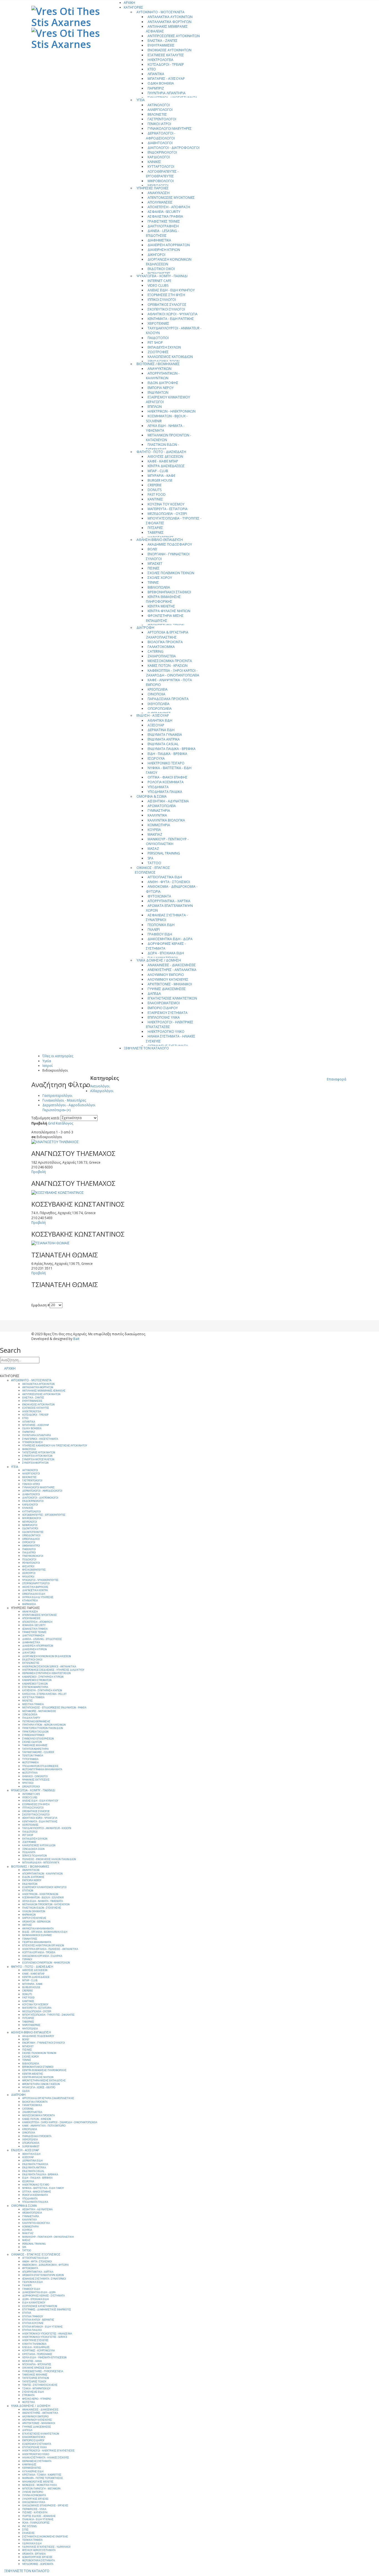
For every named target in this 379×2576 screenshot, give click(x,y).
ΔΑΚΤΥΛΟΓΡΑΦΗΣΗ (163, 226)
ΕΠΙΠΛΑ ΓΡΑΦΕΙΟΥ (33, 2316)
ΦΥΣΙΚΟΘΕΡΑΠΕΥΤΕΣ (34, 1570)
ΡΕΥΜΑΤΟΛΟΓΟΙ (31, 1563)
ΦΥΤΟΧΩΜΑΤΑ (159, 896)
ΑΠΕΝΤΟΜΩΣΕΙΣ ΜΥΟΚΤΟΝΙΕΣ (171, 198)
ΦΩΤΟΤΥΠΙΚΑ (30, 1773)
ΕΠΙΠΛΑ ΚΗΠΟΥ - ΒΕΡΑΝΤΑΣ (38, 2320)
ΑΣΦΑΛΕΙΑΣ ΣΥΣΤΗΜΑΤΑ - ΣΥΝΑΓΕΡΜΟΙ (167, 917)
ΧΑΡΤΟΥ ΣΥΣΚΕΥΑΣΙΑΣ (34, 1918)
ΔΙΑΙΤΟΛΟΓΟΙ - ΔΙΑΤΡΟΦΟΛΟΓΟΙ (174, 148)
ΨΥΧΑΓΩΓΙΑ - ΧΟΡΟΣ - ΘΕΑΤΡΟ (39, 2087)
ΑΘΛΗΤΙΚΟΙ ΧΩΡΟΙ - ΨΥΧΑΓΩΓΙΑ (173, 314)
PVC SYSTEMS (29, 2526)
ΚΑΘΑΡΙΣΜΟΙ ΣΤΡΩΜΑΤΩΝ (37, 1680)
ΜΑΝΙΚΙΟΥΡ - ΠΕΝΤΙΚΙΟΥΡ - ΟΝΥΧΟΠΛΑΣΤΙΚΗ (167, 841)
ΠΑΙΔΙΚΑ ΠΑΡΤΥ (31, 1718)
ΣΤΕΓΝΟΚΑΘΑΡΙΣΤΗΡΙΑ (35, 1687)
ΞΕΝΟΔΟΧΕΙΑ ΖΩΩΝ (33, 1849)
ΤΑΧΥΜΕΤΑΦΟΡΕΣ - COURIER (38, 1752)
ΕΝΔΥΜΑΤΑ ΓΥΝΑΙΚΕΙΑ (165, 735)
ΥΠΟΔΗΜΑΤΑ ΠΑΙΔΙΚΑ (165, 792)
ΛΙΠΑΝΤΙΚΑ (156, 74)
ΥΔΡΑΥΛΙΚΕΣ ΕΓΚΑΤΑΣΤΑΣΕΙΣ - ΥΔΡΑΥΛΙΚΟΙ (46, 2547)
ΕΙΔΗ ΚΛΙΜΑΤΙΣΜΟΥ (34, 2303)
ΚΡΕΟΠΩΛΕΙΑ (158, 689)
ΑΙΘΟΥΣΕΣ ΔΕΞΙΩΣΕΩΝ (165, 457)
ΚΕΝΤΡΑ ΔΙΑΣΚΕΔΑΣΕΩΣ (166, 466)
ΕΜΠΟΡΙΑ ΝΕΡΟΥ (161, 388)
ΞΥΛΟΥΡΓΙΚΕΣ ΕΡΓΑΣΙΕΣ (35, 2499)
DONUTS (155, 490)
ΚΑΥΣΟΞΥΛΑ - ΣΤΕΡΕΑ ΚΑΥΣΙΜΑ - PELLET (44, 1694)
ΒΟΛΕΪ (152, 549)
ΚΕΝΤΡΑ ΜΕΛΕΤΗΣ (161, 606)
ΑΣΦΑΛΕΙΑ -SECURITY (164, 212)
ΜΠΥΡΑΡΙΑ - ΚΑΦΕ (161, 476)
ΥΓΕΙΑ (141, 100)
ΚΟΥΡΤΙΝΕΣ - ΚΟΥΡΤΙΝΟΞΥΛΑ (38, 2351)
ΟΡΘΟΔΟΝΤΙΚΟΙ (31, 1535)
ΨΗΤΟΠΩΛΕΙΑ (30, 2029)
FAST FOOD (157, 494)
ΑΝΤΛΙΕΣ (27, 1925)
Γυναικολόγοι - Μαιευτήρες (64, 1100)
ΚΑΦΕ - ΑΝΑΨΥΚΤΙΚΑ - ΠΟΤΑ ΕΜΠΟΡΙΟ (169, 682)
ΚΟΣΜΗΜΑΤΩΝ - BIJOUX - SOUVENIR (167, 418)
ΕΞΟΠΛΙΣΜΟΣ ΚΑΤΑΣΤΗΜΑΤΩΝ (40, 2306)
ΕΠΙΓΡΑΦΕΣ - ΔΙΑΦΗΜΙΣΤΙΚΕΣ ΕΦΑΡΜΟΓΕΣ (47, 2310)
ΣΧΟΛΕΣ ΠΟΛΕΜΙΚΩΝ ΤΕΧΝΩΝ (171, 573)
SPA (151, 858)
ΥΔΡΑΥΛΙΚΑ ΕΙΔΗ (32, 2544)
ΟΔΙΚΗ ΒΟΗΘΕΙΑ (161, 83)
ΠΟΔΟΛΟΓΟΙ (29, 1560)
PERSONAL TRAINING (164, 853)
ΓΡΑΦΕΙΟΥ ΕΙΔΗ (160, 934)
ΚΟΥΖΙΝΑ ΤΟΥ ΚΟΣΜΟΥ (166, 504)
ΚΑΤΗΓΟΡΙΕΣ (133, 7)
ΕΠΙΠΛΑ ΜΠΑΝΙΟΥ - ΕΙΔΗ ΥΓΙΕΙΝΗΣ (42, 2327)
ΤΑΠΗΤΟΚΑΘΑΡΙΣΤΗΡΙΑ (35, 1749)
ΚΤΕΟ (152, 69)
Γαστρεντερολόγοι (57, 1096)
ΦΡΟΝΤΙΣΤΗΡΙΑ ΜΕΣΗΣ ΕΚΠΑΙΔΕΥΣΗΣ (165, 618)
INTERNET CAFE (159, 281)
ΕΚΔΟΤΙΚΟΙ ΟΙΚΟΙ (161, 269)
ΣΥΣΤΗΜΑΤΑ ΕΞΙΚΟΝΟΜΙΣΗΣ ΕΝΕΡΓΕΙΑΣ (45, 2537)
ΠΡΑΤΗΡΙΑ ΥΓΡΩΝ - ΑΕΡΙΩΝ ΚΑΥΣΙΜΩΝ (44, 1725)
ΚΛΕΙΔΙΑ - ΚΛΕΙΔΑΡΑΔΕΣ (36, 2347)
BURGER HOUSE (160, 480)
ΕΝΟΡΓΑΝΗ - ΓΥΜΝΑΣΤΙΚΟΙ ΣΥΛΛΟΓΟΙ (168, 556)
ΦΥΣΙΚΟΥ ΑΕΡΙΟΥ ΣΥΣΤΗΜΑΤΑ (39, 2550)
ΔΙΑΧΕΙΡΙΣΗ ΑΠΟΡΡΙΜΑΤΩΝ (169, 245)
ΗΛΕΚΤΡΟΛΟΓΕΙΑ (161, 60)
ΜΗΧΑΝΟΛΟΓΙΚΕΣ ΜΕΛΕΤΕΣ (38, 2482)
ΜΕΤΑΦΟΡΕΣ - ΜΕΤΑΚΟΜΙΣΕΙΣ (39, 1711)
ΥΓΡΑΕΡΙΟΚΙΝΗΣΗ (32, 1442)
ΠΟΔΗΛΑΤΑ (29, 1852)
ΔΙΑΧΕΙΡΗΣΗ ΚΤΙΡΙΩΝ (164, 250)
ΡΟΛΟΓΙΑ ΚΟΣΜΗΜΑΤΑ (166, 782)
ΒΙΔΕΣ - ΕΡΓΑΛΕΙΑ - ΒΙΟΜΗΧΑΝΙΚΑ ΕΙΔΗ (45, 1932)
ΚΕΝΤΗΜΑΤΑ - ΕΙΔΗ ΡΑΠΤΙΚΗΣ (171, 319)
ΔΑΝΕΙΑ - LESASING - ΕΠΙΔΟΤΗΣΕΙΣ (162, 233)
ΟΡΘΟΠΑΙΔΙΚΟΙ (31, 1539)
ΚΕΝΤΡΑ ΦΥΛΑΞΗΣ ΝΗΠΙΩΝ (169, 611)
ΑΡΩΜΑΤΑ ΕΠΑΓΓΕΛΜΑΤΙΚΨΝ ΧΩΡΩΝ (169, 908)
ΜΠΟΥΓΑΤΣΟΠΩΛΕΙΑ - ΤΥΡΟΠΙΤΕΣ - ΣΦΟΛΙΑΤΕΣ (174, 521)
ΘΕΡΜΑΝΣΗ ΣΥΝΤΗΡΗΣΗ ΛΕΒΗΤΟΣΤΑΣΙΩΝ (46, 1673)
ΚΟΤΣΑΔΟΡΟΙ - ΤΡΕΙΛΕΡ (166, 64)
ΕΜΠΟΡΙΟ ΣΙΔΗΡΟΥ (163, 1008)
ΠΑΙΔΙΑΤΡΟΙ (29, 1553)
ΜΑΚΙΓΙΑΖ (155, 834)
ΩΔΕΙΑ (26, 2091)
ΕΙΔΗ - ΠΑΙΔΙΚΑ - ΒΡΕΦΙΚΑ (167, 754)
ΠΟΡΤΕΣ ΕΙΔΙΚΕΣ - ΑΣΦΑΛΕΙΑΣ (39, 2516)
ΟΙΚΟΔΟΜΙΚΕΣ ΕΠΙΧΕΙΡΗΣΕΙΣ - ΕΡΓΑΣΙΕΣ (45, 2506)
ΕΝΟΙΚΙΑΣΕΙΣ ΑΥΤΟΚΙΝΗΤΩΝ (170, 50)
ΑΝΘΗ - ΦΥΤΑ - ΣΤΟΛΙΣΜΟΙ (169, 882)
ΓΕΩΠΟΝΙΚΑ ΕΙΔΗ (161, 925)
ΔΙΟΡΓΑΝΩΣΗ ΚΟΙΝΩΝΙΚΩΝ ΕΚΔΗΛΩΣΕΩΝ (169, 262)
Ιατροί (48, 1066)
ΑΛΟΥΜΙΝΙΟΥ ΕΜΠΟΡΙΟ (166, 975)
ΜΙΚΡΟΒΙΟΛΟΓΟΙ (161, 181)
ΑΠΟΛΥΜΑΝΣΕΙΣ (160, 202)
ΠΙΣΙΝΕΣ (154, 568)
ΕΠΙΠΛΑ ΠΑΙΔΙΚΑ (32, 2330)
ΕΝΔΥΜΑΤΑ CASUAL (163, 744)
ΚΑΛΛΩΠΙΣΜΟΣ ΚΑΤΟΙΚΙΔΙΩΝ (170, 357)
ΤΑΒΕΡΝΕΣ (156, 532)
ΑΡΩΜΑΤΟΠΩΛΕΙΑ (162, 806)
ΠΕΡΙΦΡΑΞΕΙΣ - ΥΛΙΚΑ (34, 2509)
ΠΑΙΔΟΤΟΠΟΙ (158, 338)
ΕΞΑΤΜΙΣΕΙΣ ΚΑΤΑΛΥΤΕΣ (166, 55)
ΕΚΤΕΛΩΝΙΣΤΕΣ (31, 1663)
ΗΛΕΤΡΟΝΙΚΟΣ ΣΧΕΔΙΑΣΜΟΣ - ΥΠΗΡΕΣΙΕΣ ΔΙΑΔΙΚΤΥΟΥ (53, 1670)
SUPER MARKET (31, 2147)
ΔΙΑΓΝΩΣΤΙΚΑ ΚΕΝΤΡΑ (35, 1590)
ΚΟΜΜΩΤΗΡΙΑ (159, 825)
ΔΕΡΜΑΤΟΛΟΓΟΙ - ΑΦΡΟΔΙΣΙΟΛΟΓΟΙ (161, 136)
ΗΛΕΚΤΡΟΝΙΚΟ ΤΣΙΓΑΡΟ (166, 763)
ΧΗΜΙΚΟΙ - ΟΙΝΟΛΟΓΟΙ (35, 1776)
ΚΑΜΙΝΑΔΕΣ (29, 2465)
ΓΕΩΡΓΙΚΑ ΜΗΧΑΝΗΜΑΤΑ (37, 1942)
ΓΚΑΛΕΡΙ (154, 930)
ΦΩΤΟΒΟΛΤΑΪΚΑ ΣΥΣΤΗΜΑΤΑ (38, 2560)
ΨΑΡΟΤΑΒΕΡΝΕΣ (31, 2025)
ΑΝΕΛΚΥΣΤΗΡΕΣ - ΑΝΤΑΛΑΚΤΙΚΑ (172, 970)
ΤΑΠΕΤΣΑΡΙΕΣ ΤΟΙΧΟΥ (34, 2382)
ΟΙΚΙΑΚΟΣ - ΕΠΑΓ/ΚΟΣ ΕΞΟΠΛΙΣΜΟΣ (152, 870)
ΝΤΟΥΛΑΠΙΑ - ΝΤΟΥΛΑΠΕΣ (37, 2364)
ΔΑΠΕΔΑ (154, 994)
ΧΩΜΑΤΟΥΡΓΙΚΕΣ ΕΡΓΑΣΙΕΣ (37, 2557)
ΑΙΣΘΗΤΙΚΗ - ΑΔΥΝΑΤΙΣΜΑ (168, 801)
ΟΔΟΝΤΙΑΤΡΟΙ (30, 1529)
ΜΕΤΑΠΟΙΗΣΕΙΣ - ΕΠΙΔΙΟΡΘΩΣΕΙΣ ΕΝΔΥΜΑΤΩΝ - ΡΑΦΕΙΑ (54, 1708)
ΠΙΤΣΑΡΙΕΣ (155, 528)
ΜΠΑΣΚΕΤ (155, 564)
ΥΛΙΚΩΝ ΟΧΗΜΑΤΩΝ (34, 1911)
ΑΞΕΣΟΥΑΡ (156, 725)
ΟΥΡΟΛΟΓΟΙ (29, 1542)
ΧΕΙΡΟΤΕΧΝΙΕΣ (158, 323)
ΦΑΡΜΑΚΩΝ (29, 1915)
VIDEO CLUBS (158, 285)
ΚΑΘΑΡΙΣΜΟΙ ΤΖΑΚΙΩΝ (35, 1684)
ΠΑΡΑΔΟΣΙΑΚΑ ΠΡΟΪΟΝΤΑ (168, 699)
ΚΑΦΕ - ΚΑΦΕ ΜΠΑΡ (163, 461)
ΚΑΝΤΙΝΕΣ (155, 499)
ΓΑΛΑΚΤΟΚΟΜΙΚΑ (161, 647)
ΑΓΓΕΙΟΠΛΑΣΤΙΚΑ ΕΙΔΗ (165, 877)
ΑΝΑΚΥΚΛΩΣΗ (159, 193)
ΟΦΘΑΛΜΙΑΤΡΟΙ (31, 1546)
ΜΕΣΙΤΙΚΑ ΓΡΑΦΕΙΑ (33, 1704)
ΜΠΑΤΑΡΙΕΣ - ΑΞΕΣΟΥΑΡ (166, 79)
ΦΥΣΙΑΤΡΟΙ (28, 1567)
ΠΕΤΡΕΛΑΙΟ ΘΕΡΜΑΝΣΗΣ (36, 1721)
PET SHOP (155, 343)
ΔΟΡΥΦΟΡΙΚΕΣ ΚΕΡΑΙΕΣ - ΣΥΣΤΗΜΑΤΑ (166, 946)
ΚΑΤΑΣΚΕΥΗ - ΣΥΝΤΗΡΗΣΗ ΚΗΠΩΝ (42, 1690)
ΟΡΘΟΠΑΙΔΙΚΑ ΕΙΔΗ (34, 1594)
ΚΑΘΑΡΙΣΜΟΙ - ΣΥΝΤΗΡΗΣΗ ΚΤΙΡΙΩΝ (43, 1677)
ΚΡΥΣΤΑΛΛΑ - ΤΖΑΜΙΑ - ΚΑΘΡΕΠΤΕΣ (42, 2475)
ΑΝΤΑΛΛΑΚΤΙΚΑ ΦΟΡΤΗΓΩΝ (170, 22)
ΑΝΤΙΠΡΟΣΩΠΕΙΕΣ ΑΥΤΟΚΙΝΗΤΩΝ (174, 36)
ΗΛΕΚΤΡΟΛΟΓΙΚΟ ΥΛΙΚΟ (166, 1032)
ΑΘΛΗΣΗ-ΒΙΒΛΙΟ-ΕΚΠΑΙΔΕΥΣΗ (160, 540)
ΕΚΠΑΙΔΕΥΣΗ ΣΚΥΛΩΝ (164, 347)
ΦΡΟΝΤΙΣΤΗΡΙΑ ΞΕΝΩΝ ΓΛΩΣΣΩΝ (41, 2084)
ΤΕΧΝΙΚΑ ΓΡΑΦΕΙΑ (32, 2540)
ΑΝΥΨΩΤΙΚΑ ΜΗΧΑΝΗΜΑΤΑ (38, 1929)
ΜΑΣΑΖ (153, 849)
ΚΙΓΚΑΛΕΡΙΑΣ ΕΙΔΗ (33, 2471)
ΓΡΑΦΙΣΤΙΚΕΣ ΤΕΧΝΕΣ (164, 221)
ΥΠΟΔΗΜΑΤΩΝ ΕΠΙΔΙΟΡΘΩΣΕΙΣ (40, 1766)
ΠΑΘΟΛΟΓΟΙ (29, 1549)
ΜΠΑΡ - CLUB (158, 471)
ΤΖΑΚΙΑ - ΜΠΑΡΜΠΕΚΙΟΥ (36, 2389)
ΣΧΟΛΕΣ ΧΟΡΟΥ (160, 578)
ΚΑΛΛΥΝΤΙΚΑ (157, 815)
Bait (76, 1339)
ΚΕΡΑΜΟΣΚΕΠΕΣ (32, 2468)
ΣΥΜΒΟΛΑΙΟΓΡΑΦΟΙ (33, 1735)
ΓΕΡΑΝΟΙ (27, 1959)
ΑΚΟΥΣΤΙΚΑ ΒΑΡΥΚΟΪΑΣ (35, 1587)
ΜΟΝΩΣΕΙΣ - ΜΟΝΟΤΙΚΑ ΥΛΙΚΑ (39, 2485)
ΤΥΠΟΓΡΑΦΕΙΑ (30, 1759)
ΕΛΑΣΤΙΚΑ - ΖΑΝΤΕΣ (163, 41)
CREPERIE (155, 485)
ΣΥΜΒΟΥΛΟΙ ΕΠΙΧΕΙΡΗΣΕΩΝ (38, 1739)
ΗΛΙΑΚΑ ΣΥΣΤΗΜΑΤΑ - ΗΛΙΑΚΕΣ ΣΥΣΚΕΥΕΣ (171, 1039)
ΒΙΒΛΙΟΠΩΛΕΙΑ (159, 587)
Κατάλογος (65, 1123)
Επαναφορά (337, 1079)
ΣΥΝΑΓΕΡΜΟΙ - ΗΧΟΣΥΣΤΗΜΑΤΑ (172, 98)
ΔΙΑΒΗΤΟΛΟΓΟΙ (160, 143)
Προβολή (39, 1123)
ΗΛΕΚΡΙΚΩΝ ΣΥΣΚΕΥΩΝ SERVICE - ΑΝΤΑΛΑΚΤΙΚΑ (49, 1667)
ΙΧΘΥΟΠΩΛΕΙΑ (159, 704)
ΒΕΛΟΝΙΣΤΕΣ (157, 114)
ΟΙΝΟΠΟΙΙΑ (156, 694)
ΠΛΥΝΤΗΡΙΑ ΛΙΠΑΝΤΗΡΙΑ (167, 93)
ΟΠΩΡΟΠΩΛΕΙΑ (160, 709)
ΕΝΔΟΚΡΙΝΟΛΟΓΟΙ (162, 152)
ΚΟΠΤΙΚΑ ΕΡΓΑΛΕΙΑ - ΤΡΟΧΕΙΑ (39, 1952)
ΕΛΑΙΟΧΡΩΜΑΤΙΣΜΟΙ (164, 1003)
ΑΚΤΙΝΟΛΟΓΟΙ (159, 105)
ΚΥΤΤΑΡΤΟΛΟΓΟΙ (161, 166)
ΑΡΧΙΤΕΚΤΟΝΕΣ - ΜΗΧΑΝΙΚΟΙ (170, 984)
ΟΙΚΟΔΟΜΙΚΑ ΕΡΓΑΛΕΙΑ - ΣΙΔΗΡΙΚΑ (42, 1956)
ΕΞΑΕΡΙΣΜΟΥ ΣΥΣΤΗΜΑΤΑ (168, 1013)
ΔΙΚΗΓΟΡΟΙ (156, 255)
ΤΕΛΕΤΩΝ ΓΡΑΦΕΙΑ (33, 1756)
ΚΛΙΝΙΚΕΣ (154, 162)
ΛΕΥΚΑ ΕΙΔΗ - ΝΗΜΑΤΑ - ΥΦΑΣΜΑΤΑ (165, 428)
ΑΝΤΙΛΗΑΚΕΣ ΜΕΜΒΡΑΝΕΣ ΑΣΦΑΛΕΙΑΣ (167, 29)
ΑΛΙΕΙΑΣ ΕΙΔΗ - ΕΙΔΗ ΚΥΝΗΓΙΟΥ (171, 290)
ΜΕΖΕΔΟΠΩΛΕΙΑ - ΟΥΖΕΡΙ (167, 514)
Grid (51, 1123)
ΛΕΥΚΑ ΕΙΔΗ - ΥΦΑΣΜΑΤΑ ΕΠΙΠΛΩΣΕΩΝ (44, 2358)
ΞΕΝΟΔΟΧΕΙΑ (30, 1715)
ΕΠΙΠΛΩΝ (155, 407)
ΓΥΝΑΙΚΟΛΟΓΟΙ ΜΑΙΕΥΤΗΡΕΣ (170, 129)
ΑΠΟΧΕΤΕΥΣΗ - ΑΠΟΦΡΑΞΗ (169, 207)
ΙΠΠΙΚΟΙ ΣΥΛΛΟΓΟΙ (162, 300)
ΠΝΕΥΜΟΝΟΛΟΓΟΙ (33, 1556)
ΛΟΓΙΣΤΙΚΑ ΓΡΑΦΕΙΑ (33, 1697)
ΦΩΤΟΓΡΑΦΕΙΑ (30, 1763)
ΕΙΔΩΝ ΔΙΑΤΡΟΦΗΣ (163, 383)
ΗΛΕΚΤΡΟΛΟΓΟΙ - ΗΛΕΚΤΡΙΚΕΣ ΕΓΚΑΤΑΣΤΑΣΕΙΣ (170, 1024)
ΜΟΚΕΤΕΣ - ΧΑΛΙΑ (32, 2361)
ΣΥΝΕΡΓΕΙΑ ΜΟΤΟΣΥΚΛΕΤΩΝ (38, 1459)
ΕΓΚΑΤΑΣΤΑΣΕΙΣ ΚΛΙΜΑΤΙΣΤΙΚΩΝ (172, 998)
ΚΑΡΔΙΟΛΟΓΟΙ (159, 157)
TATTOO (154, 863)
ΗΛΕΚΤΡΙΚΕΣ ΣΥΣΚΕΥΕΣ (35, 2340)
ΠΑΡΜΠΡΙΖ (156, 88)
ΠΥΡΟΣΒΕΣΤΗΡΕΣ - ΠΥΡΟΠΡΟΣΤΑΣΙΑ (43, 2371)
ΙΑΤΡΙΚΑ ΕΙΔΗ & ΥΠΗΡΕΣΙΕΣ (38, 1597)
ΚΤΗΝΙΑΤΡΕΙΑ (30, 1601)
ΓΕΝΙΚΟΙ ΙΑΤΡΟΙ (159, 124)
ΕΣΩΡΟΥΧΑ (156, 758)
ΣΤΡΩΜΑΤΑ (28, 2395)
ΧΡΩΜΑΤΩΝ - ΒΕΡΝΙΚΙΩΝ (36, 1922)
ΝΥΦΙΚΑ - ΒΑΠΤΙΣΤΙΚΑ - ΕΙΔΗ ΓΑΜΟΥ (169, 770)
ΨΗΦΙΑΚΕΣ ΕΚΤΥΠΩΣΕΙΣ (36, 1780)
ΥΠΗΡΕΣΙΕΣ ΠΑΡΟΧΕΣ (153, 188)
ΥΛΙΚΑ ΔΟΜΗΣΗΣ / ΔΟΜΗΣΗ (159, 960)
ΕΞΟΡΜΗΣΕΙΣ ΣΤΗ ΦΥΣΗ (166, 295)
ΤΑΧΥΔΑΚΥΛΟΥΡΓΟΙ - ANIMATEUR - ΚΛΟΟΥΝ (174, 330)
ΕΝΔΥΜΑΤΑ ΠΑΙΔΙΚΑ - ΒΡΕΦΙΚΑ (172, 749)
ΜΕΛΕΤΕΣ (27, 1701)
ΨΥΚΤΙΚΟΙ (28, 1783)
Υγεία (47, 1061)
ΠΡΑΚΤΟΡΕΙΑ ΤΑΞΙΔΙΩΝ (35, 1732)
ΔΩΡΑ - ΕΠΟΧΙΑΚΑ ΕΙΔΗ (166, 953)
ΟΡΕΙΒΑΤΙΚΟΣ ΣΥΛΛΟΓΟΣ (167, 305)
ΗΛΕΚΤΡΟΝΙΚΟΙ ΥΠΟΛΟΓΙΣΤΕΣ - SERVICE (45, 2337)
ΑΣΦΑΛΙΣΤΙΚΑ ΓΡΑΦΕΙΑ (165, 216)
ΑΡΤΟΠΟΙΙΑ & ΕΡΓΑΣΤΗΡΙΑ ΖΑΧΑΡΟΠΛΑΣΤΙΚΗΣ (167, 635)
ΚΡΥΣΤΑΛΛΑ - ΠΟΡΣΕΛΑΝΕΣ (37, 2354)
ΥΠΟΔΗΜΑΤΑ (158, 787)
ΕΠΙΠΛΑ (27, 2313)
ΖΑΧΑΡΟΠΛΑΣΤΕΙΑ (162, 656)
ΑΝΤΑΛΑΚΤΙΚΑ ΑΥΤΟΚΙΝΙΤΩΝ (170, 17)
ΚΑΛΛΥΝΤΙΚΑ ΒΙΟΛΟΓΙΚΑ (166, 820)
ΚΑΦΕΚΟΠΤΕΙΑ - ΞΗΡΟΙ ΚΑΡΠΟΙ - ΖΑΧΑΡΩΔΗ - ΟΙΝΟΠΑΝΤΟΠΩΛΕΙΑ (173, 673)
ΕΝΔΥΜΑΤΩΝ (158, 392)
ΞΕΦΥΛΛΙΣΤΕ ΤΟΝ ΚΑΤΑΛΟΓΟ (146, 1048)
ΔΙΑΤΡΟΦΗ (145, 628)
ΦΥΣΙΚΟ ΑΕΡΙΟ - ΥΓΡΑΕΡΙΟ (37, 2399)
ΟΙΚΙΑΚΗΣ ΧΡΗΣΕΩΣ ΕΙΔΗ (37, 2368)
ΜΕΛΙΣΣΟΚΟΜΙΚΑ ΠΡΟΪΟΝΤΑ (170, 661)
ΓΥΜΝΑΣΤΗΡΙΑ (159, 811)
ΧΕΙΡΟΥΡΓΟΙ (29, 1573)
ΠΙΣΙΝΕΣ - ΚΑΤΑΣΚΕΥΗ (35, 2513)
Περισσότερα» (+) (56, 1110)
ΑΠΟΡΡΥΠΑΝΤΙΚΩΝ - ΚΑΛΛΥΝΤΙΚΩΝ (163, 376)
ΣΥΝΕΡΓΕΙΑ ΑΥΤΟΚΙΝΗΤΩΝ (37, 1456)
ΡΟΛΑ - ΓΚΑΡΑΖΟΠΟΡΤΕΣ (36, 2523)
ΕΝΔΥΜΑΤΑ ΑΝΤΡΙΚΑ (164, 739)
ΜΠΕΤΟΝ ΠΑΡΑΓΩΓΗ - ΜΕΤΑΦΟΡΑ (41, 2489)
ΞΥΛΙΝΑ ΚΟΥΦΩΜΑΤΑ (34, 2495)
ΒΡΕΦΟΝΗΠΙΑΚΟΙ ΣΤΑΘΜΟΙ (169, 592)
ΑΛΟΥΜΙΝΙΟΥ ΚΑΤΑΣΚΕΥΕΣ (168, 979)
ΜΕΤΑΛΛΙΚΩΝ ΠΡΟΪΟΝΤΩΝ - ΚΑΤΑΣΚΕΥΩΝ (169, 438)
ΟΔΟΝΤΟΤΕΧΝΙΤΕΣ (33, 1532)
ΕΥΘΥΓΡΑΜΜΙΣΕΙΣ (161, 45)
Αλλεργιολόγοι (102, 1091)
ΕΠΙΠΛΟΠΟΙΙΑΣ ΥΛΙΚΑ (164, 1017)
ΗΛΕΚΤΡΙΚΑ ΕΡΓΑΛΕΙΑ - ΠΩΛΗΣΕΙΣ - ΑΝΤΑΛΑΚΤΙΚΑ (50, 1949)
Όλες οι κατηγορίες (58, 1056)
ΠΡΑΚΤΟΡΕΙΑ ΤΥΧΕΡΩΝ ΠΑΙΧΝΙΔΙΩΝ (43, 1728)
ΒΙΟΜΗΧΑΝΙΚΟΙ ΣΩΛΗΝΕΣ (37, 1935)
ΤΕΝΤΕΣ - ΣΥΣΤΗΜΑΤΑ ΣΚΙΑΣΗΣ (40, 2385)
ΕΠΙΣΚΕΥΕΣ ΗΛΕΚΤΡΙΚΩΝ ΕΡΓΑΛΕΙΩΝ (43, 1946)
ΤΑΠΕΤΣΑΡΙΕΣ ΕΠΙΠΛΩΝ (36, 2378)
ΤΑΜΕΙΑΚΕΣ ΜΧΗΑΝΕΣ (35, 1745)
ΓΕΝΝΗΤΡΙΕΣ (30, 1939)
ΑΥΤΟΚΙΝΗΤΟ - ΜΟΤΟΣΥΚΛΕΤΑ (161, 12)
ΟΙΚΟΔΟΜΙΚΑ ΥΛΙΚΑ (34, 2502)
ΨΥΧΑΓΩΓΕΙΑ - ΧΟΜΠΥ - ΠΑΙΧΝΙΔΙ (162, 276)
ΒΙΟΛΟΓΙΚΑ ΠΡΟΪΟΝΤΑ (165, 642)
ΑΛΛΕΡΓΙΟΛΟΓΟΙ (160, 110)
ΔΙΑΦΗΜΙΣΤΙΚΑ (159, 240)
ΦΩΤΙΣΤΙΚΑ (28, 2402)
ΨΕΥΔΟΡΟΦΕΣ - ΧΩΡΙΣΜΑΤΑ (38, 2564)
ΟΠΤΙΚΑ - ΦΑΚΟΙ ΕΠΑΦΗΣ (168, 777)
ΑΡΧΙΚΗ (129, 3)
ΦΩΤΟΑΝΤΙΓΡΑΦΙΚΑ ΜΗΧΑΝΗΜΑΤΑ (42, 1769)
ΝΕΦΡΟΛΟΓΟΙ (30, 1525)
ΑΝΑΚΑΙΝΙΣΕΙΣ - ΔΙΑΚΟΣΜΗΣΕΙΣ (172, 965)
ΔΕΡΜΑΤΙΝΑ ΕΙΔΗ (161, 730)
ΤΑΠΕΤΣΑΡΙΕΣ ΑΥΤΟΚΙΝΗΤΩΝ (39, 1453)
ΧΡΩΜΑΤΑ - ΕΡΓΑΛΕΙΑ (34, 2554)
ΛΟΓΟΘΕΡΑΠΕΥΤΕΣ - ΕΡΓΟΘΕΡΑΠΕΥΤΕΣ (162, 174)
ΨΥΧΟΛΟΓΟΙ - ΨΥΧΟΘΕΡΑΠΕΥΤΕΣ (40, 1580)
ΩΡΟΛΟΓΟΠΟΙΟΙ (31, 1787)
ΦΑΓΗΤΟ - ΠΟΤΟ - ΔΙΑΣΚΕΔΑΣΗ (161, 452)
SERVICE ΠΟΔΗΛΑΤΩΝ (35, 1856)
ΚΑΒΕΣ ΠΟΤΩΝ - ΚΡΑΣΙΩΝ (168, 666)
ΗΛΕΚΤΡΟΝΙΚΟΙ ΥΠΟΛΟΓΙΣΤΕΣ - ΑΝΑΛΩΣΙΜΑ (47, 2334)
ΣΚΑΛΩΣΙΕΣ (28, 2533)
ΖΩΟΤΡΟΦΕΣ (158, 352)
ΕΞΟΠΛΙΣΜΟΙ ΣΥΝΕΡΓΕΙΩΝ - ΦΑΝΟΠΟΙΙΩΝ (46, 1963)
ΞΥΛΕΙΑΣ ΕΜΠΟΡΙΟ (33, 2492)
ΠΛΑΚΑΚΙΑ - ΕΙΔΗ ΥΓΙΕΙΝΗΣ (38, 2519)
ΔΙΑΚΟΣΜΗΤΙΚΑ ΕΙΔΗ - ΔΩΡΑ (170, 939)
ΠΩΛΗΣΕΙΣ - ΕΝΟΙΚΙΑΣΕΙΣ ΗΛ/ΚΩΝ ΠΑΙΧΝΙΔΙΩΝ (49, 1859)
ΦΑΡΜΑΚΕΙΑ (29, 1604)
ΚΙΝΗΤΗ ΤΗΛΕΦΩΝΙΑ (34, 2344)
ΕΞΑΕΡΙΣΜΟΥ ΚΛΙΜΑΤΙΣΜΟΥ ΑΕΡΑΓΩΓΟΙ (168, 400)
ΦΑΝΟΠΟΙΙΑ (29, 1449)
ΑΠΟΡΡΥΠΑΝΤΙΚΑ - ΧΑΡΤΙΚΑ (169, 901)
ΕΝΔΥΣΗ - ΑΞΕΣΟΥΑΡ (153, 715)
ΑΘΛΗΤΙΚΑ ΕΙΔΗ (160, 720)
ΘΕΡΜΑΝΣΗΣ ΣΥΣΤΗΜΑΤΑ (37, 2461)
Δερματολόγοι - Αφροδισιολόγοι (69, 1105)
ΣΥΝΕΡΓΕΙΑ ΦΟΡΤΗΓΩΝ (35, 1463)
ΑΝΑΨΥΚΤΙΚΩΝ (160, 369)
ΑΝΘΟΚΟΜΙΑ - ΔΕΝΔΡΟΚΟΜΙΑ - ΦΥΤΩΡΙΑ (172, 889)
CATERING (156, 651)
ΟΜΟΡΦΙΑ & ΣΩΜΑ (152, 796)
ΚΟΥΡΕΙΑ (154, 830)
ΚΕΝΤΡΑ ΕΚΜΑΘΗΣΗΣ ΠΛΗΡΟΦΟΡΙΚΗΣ (163, 599)
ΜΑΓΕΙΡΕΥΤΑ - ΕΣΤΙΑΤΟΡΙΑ (168, 509)
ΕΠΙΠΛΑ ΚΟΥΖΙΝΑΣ (33, 2323)
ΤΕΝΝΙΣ (153, 582)
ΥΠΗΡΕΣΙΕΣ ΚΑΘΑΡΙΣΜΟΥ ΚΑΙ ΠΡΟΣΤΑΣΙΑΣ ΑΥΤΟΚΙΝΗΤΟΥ (55, 1446)
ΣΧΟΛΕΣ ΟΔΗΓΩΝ (32, 1742)
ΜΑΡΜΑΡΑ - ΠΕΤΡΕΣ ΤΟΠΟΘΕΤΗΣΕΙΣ (43, 2478)
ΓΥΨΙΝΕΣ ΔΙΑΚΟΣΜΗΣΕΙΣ (167, 989)
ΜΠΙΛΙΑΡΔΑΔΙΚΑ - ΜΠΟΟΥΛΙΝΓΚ (41, 1863)
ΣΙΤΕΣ (25, 2530)
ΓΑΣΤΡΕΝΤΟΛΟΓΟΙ (162, 119)
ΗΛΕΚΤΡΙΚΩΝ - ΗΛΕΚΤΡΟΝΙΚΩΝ (172, 411)
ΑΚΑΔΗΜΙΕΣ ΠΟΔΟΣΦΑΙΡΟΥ (170, 544)
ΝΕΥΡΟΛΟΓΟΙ (30, 1522)
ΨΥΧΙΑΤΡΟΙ (28, 1577)
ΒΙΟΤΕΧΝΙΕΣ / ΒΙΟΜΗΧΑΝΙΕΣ (158, 364)
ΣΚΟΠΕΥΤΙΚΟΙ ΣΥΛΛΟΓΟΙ (166, 309)
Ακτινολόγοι (100, 1086)
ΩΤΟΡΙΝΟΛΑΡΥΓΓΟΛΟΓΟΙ (36, 1583)
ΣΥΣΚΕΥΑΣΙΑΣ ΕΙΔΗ (33, 2392)
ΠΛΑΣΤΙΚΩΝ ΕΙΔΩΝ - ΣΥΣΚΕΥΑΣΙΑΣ (162, 447)
